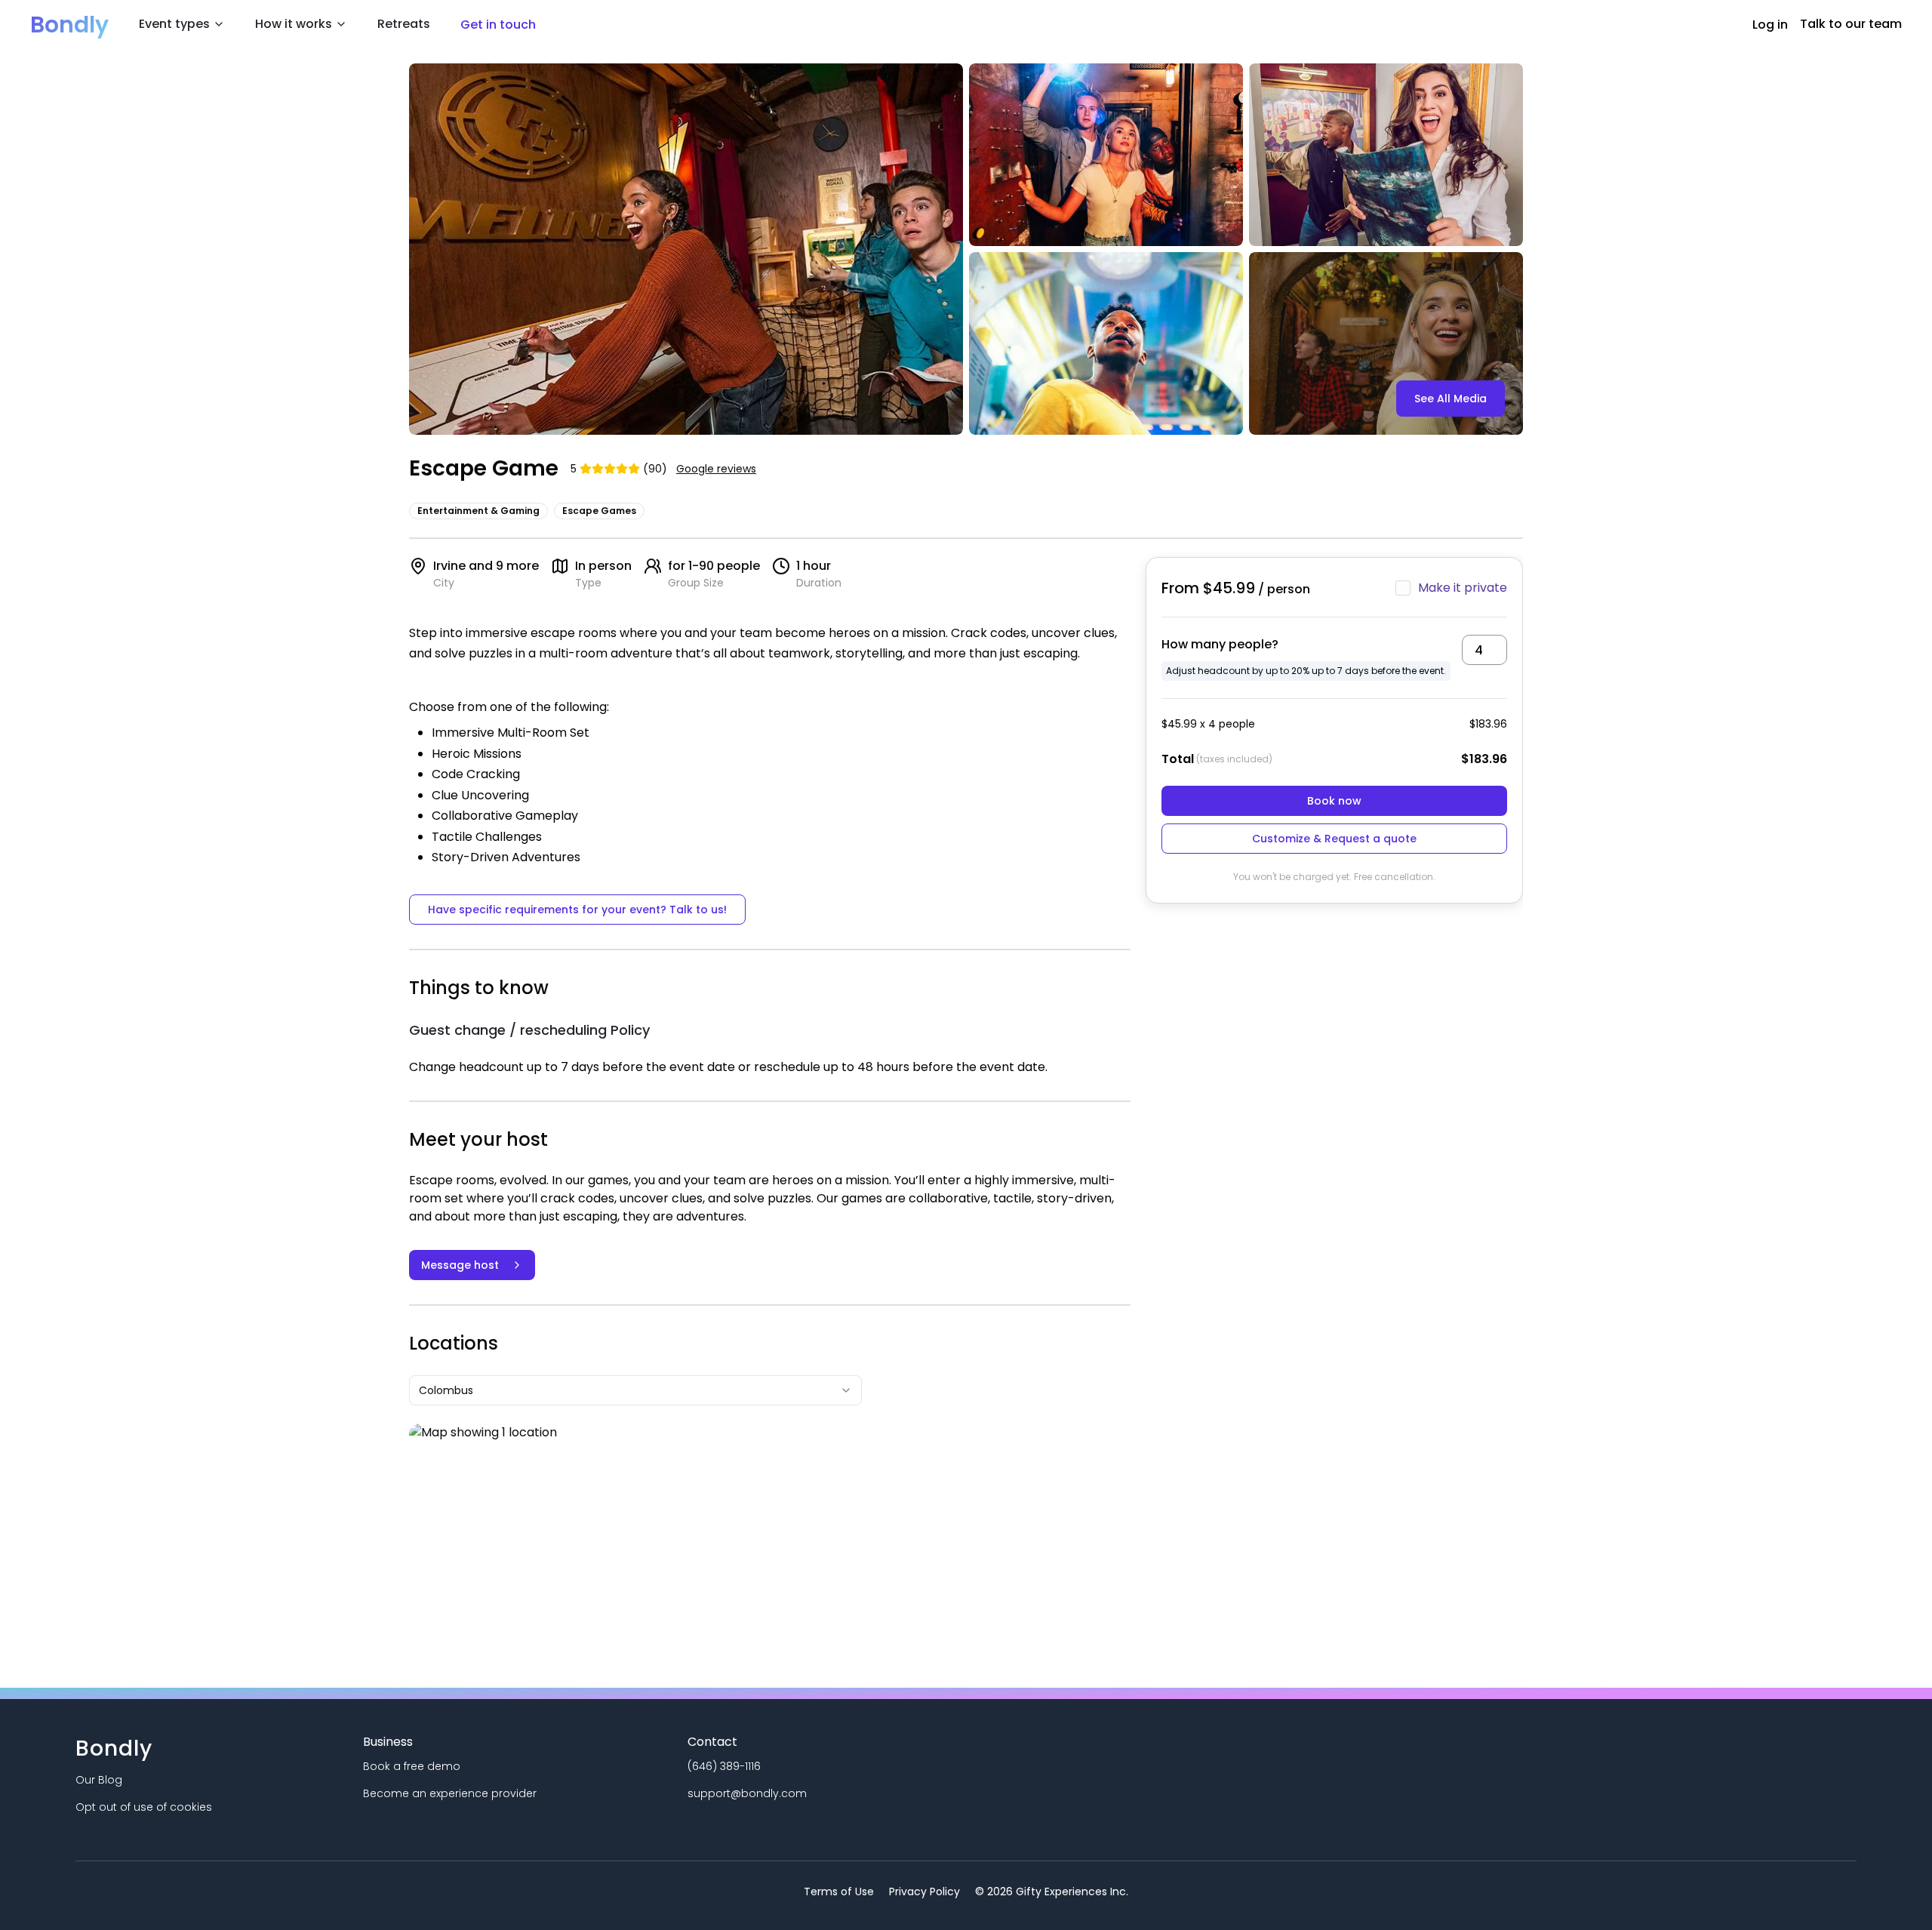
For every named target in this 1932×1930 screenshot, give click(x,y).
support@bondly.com (747, 1793)
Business (388, 1742)
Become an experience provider (450, 1793)
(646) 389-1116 (724, 1766)
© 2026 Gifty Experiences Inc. (1052, 1892)
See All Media (1451, 399)
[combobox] (635, 1390)
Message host (460, 1265)
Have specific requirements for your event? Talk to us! (577, 910)
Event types (174, 24)
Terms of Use (839, 1892)
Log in (1770, 25)
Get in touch (498, 25)
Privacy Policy (924, 1892)
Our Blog (99, 1780)
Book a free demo (412, 1766)
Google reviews (716, 469)
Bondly (69, 25)
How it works (294, 24)
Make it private (1463, 588)
